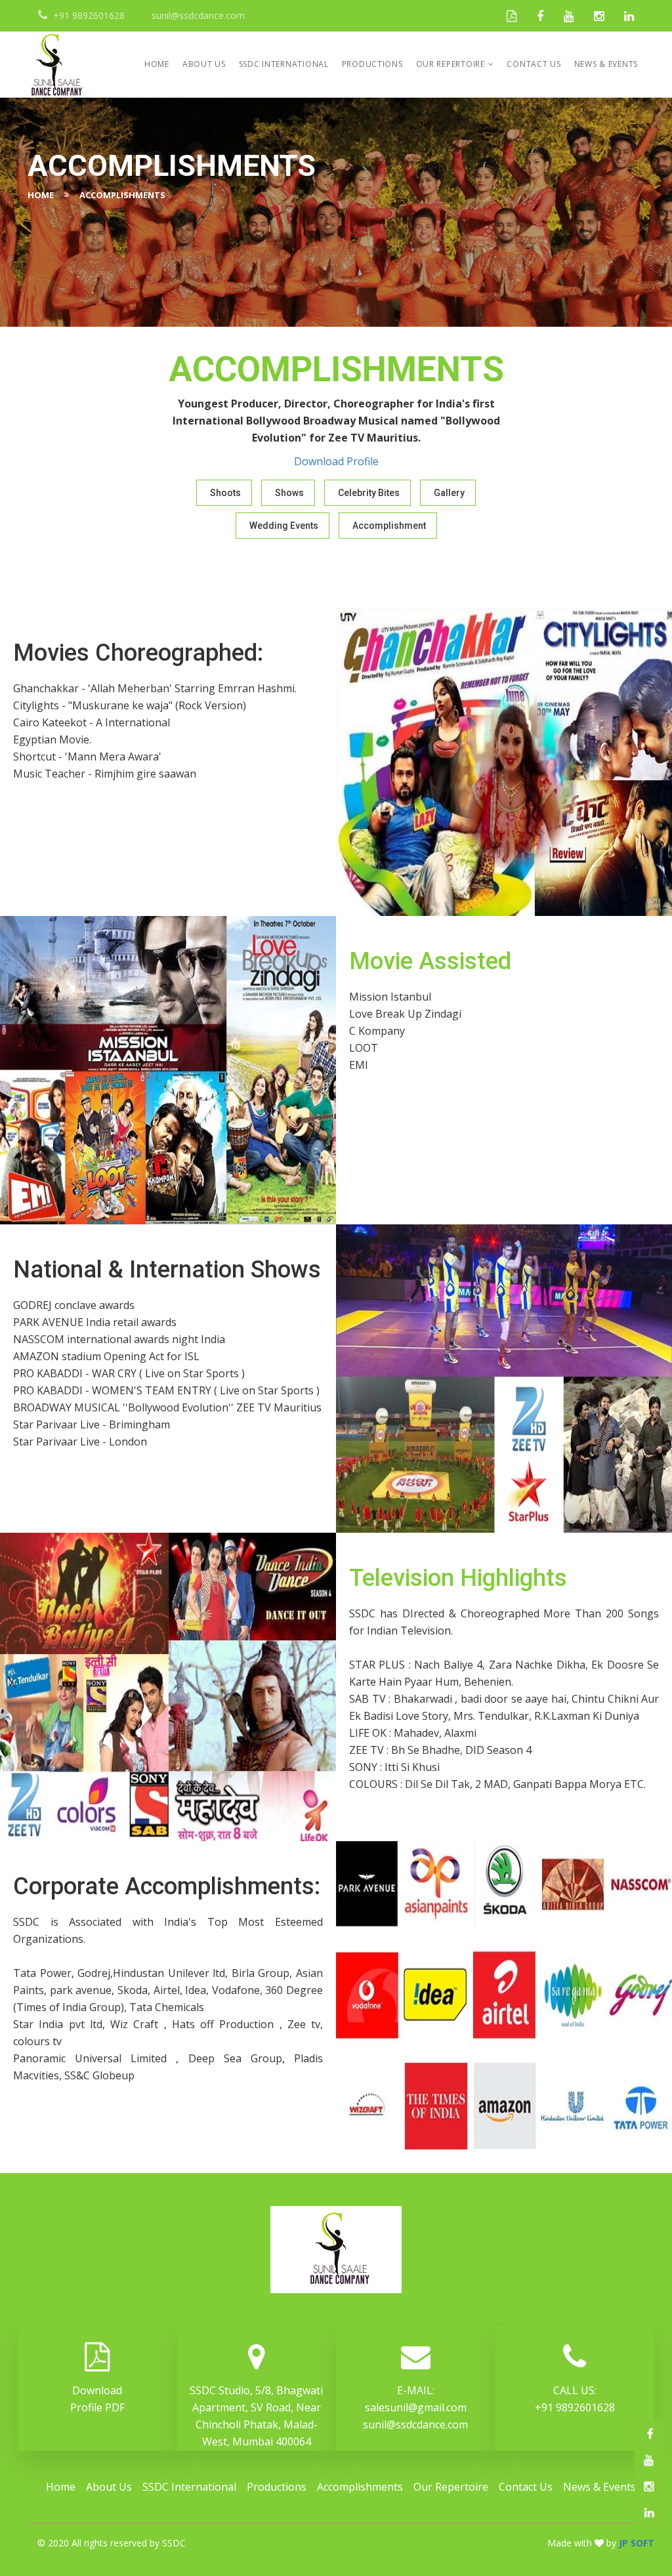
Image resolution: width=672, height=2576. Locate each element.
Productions (372, 64)
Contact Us (534, 64)
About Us (204, 64)
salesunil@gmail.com (416, 2407)
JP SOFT (637, 2543)
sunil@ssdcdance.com (415, 2424)
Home (157, 64)
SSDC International (284, 64)
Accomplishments (360, 2487)
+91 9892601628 (575, 2407)
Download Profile (336, 461)
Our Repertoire (451, 64)
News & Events (606, 64)
